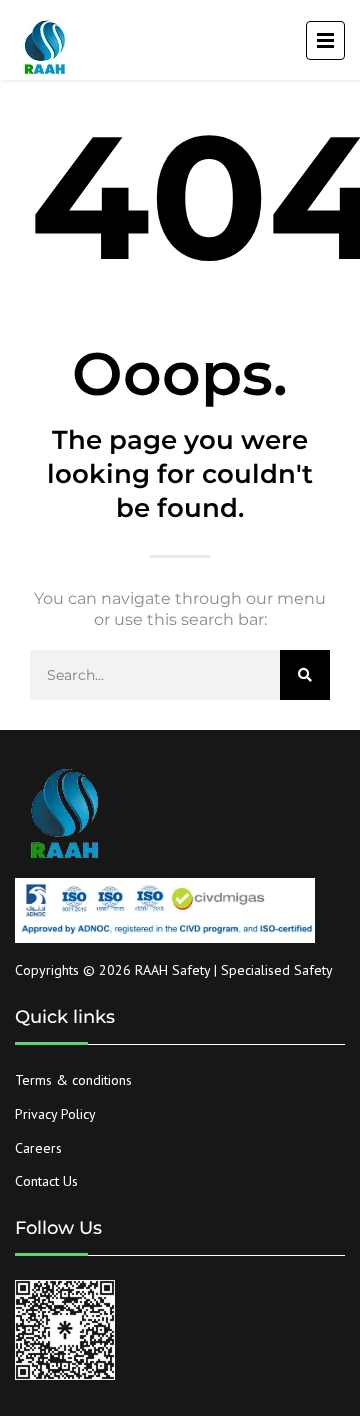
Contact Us (46, 1181)
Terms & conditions (73, 1080)
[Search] (305, 675)
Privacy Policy (55, 1114)
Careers (38, 1148)
